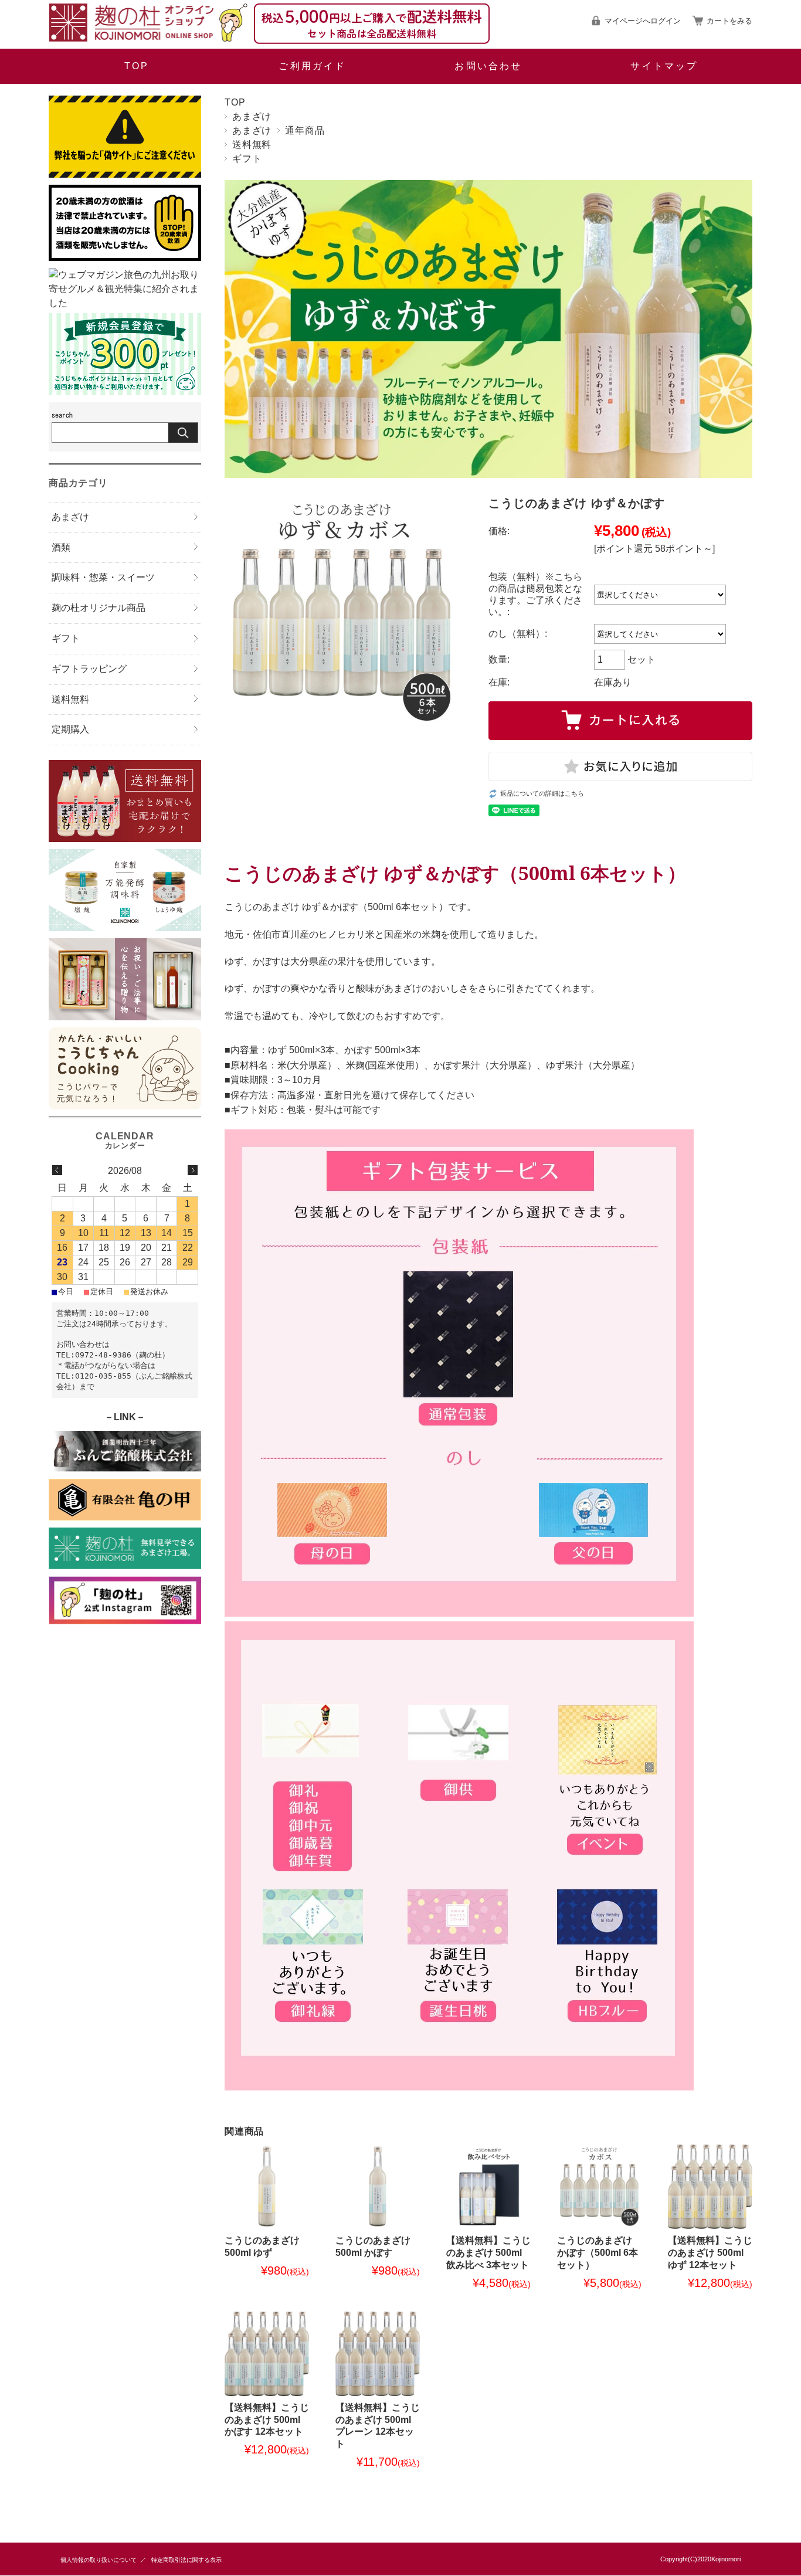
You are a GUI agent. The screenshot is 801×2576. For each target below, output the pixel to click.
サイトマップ (664, 66)
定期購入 (70, 729)
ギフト (247, 159)
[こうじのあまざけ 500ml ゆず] (267, 2187)
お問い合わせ (488, 66)
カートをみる (729, 21)
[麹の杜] (148, 38)
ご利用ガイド (312, 66)
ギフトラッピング (89, 669)
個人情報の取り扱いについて (99, 2560)
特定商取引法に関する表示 (186, 2560)
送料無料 (252, 145)
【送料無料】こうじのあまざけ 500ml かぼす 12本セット (267, 2420)
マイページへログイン (643, 21)
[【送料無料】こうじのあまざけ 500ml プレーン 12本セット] (378, 2354)
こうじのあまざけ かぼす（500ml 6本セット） (598, 2253)
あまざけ (252, 116)
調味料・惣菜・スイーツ (103, 577)
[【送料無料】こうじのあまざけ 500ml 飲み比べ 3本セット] (488, 2187)
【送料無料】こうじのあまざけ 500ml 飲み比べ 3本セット (488, 2253)
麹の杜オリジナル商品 (99, 608)
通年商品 (305, 130)
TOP (137, 66)
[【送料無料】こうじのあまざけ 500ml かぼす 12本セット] (267, 2354)
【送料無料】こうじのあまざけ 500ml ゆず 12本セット (710, 2253)
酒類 (61, 547)
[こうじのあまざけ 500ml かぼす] (378, 2187)
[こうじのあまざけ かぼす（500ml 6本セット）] (599, 2187)
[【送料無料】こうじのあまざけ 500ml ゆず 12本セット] (710, 2187)
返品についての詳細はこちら (542, 793)
